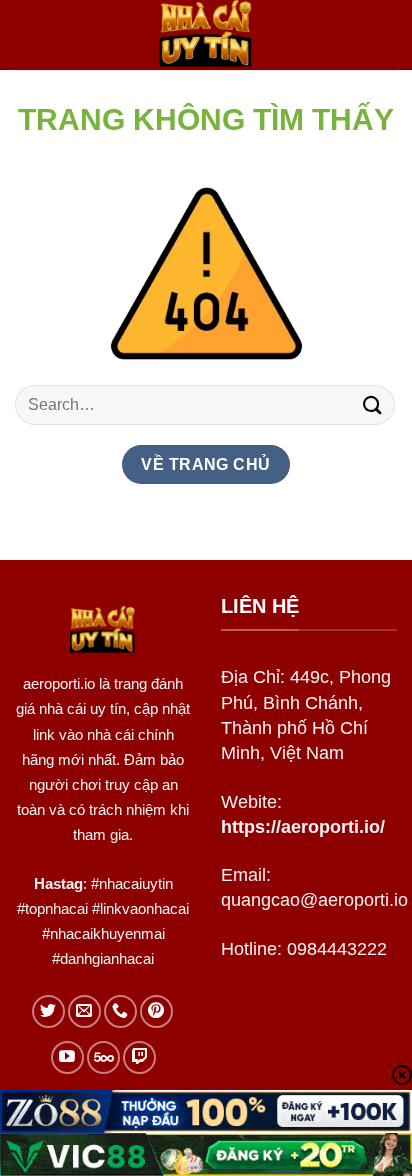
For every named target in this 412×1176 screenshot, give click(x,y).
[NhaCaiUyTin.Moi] (206, 35)
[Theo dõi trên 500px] (103, 1057)
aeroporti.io (59, 683)
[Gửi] (373, 404)
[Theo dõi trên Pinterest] (156, 1011)
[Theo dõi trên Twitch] (139, 1057)
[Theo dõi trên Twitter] (48, 1011)
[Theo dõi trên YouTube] (67, 1057)
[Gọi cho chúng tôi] (120, 1011)
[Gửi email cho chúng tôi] (84, 1011)
